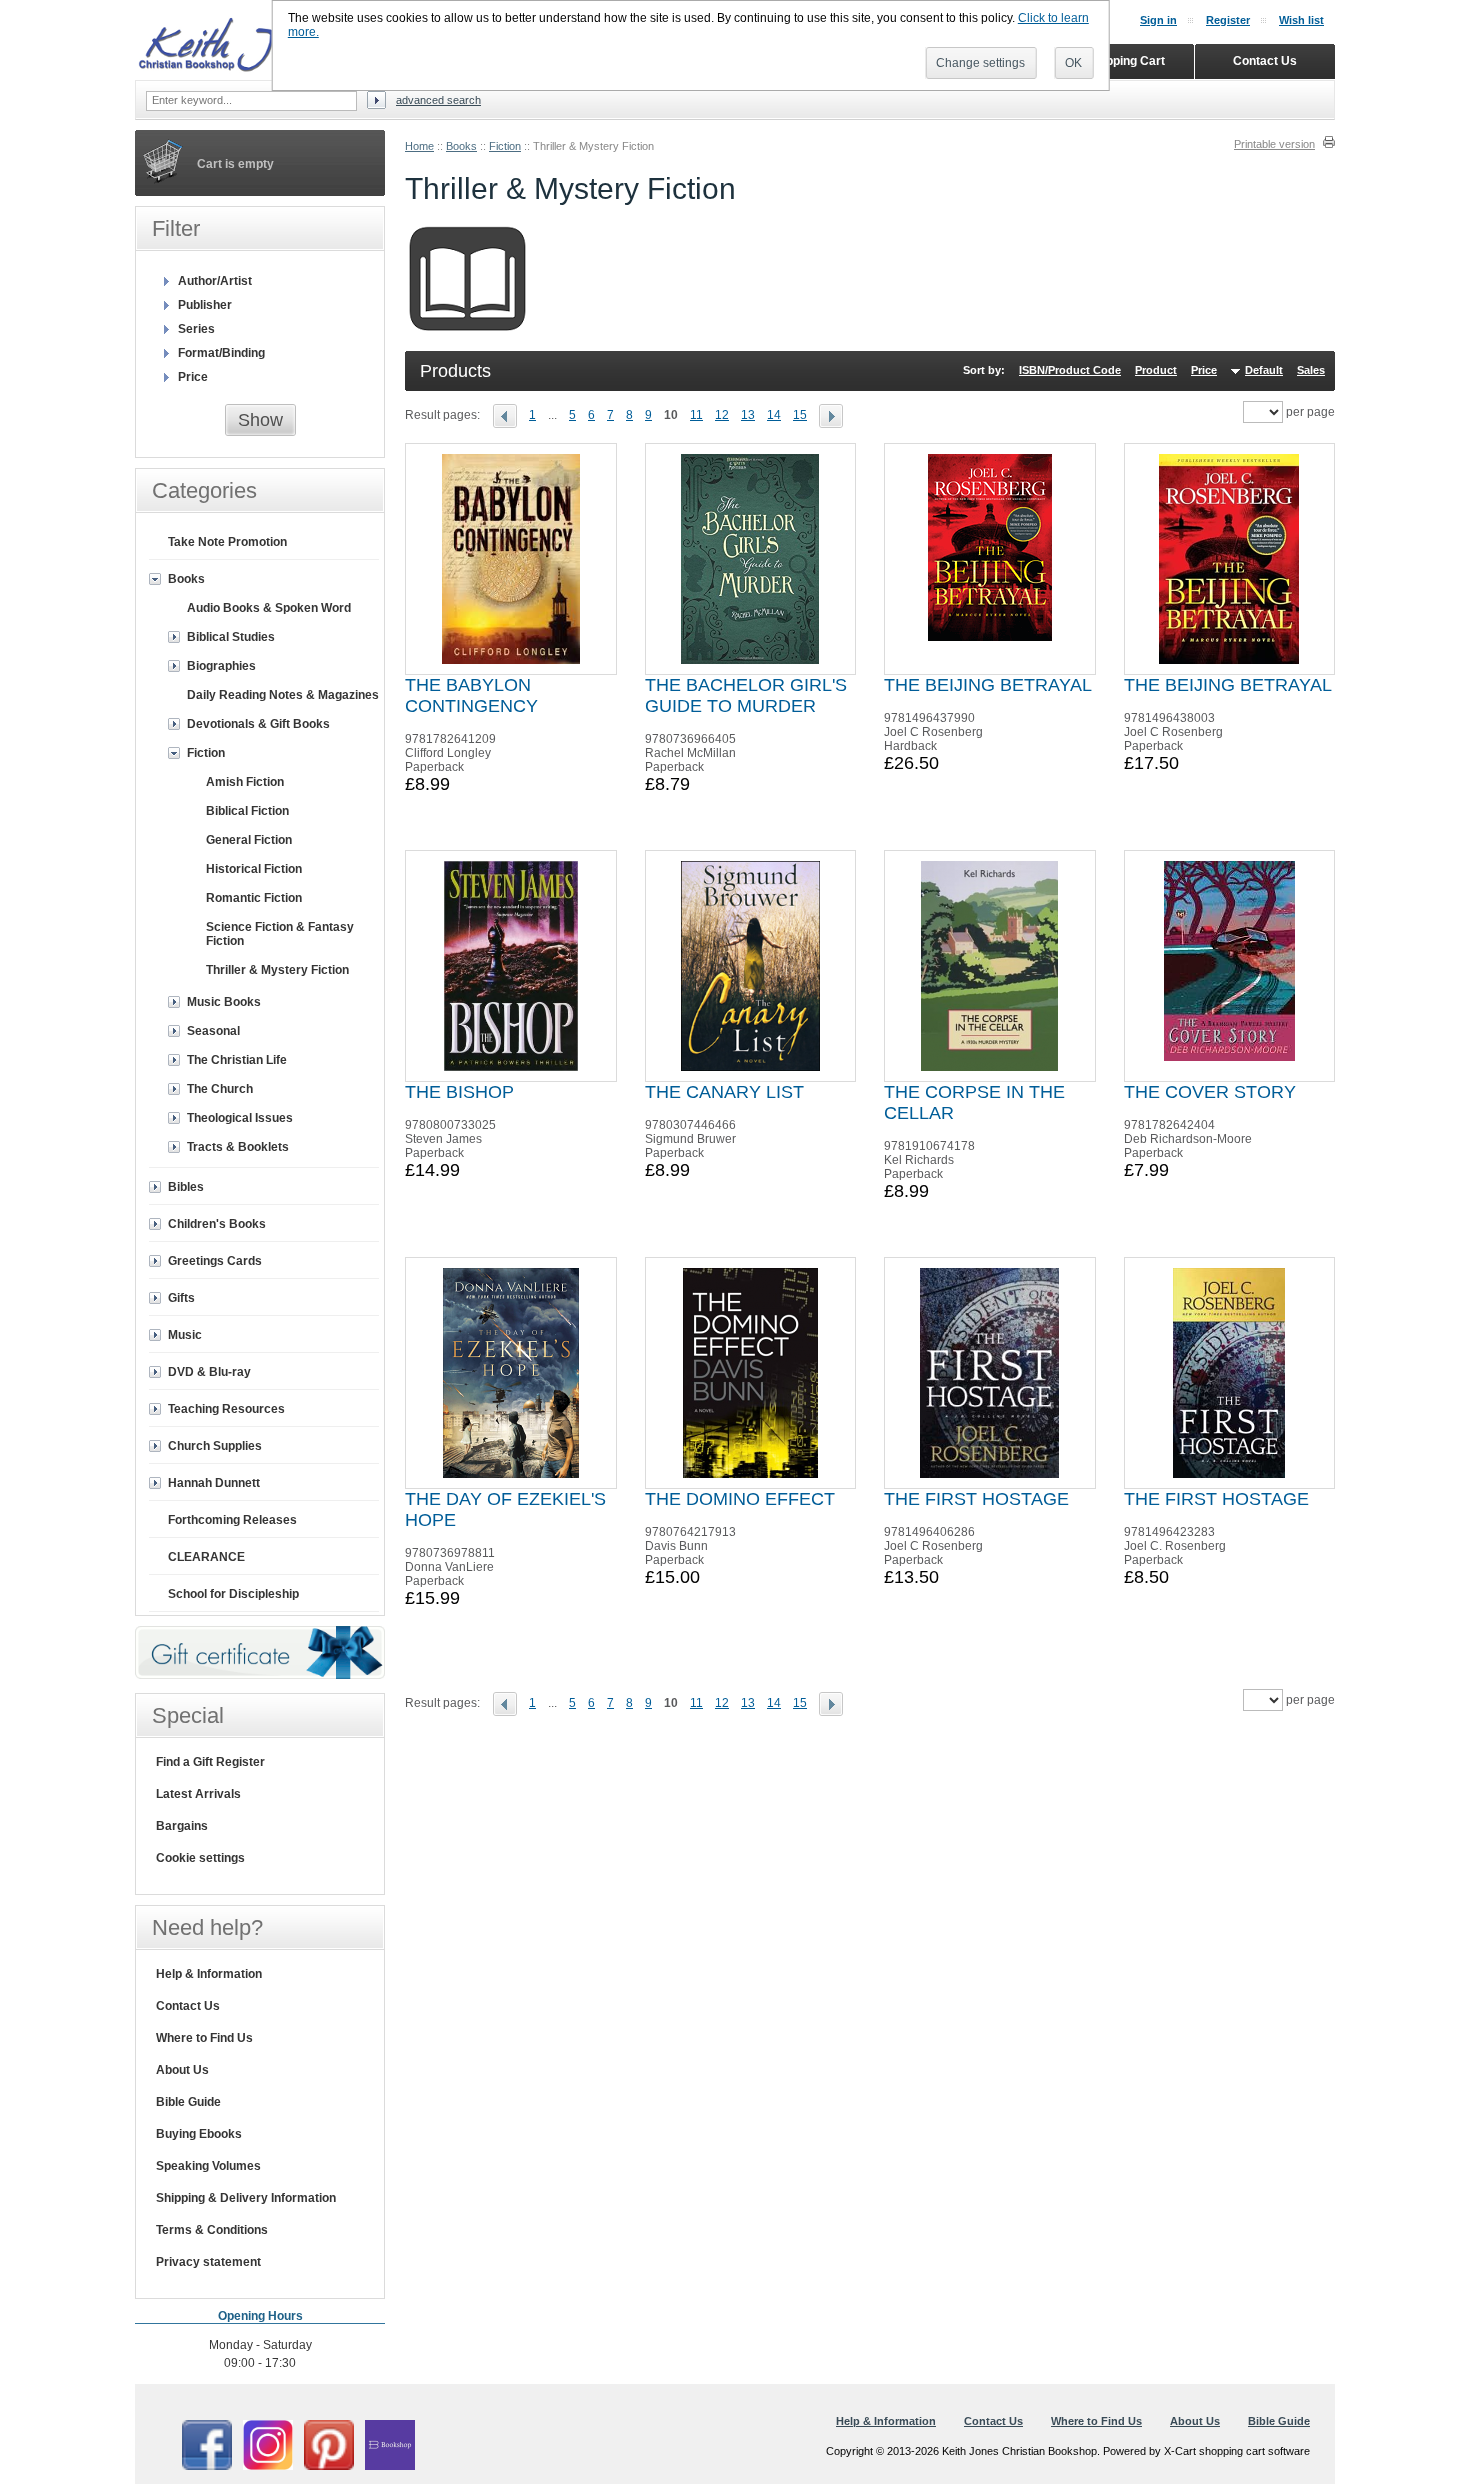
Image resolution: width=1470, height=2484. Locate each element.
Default (1264, 370)
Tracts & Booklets (238, 1147)
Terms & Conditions (212, 2230)
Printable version (1274, 144)
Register (1228, 20)
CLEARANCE (206, 1557)
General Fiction (249, 840)
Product (1156, 370)
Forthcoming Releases (232, 1520)
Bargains (182, 1826)
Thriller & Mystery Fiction (277, 970)
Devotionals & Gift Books (258, 724)
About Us (182, 2070)
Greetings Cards (215, 1261)
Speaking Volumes (208, 2166)
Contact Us (188, 2006)
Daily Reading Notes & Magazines (283, 695)
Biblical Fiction (247, 811)
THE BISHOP (459, 1092)
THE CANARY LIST (724, 1092)
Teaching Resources (226, 1409)
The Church (220, 1089)
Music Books (224, 1002)
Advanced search (438, 100)
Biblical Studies (231, 637)
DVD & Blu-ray (209, 1372)
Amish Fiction (245, 782)
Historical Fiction (254, 869)
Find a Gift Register (210, 1762)
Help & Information (209, 1974)
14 (774, 415)
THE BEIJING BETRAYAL (988, 685)
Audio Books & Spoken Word (269, 608)
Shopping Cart (1124, 61)
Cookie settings (200, 1858)
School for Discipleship (233, 1594)
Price (1204, 370)
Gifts (181, 1298)
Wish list (1301, 20)
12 (722, 415)
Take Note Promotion (227, 542)
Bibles (186, 1187)
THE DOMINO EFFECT (740, 1499)
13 (748, 415)
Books (461, 146)
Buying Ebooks (199, 2134)
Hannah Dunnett (214, 1483)
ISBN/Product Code (1070, 370)
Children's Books (217, 1224)
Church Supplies (215, 1446)
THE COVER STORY (1210, 1092)
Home (419, 146)
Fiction (505, 146)
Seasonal (213, 1031)
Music (185, 1335)
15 (800, 415)
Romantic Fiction (254, 898)
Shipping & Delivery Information (246, 2198)
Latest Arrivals (198, 1794)
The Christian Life (237, 1060)
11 (696, 415)
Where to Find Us (204, 2038)
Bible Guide (188, 2102)
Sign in (1158, 20)
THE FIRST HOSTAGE (976, 1499)
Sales (1311, 370)
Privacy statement (208, 2262)
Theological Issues (240, 1118)
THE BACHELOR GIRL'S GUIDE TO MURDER (746, 695)
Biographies (221, 666)
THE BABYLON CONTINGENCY (471, 695)
